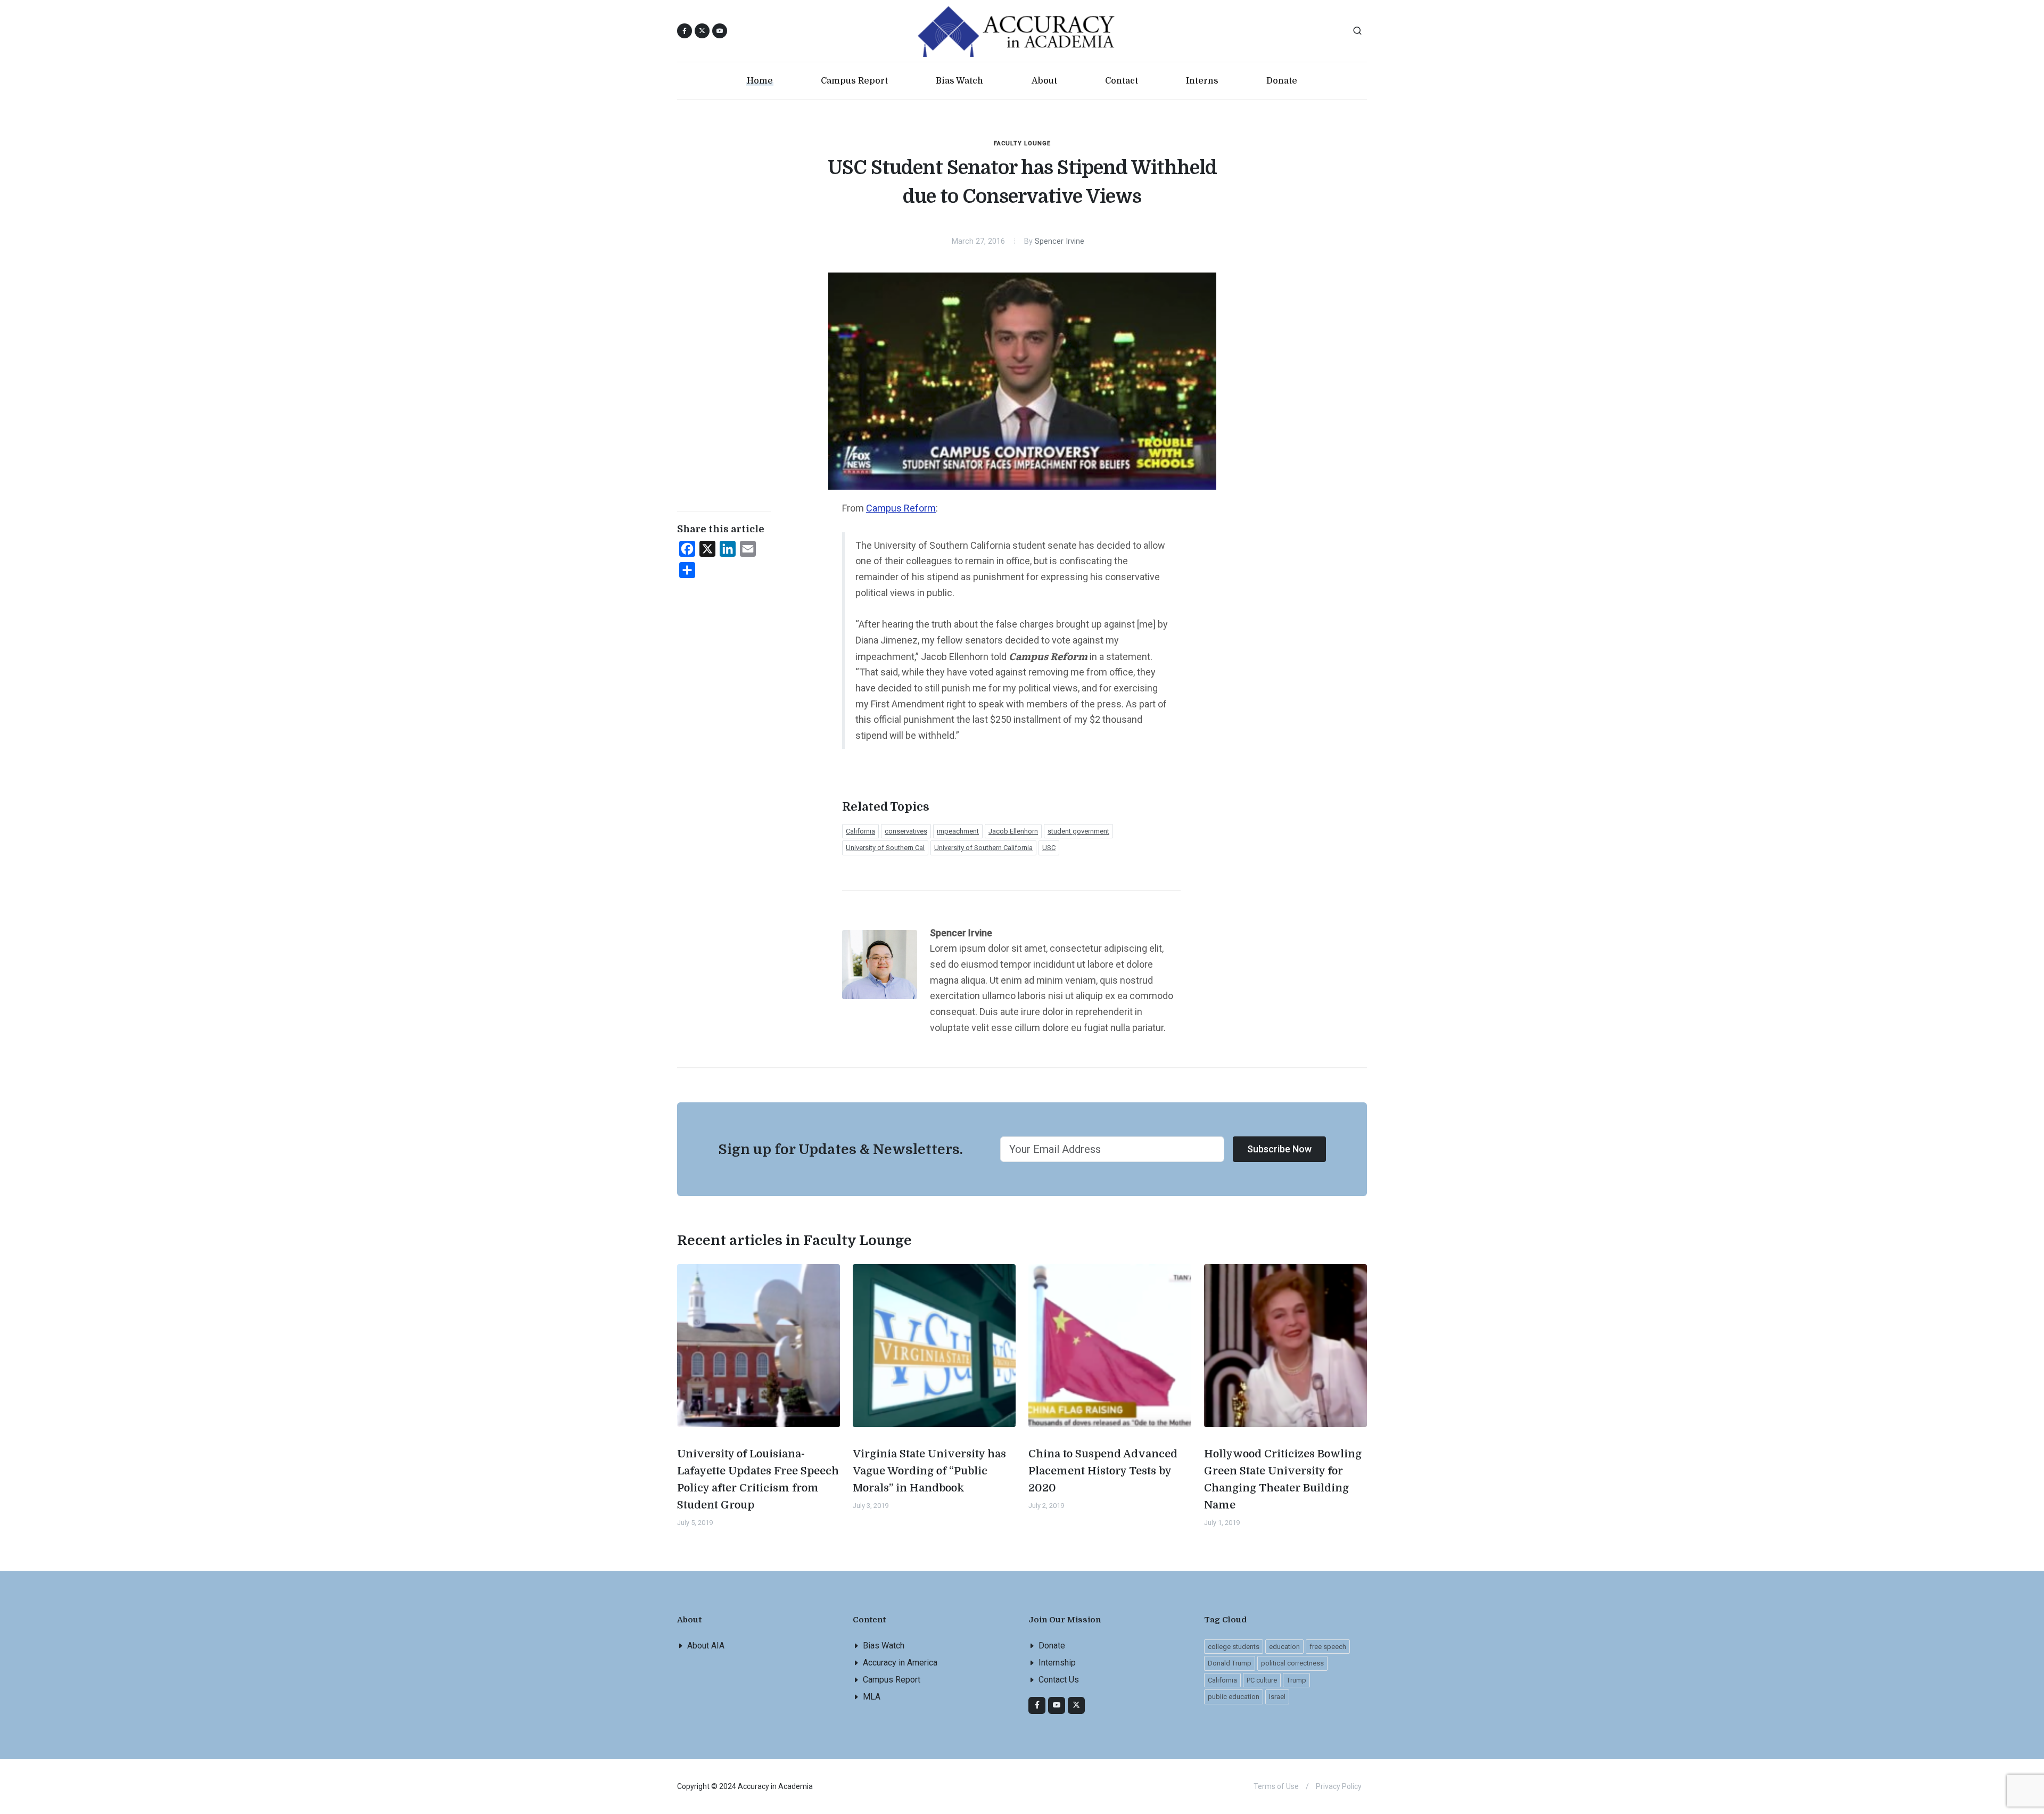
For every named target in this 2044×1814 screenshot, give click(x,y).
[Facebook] (1037, 1705)
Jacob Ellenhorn (1013, 831)
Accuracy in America (900, 1663)
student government (1078, 831)
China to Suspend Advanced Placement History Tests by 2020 (1103, 1471)
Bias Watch (884, 1646)
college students (1234, 1647)
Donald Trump (1230, 1663)
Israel (1277, 1697)
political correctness (1292, 1663)
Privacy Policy (1339, 1786)
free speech (1328, 1647)
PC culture (1262, 1680)
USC (1049, 848)
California (860, 831)
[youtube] (720, 31)
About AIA (706, 1646)
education (1284, 1647)
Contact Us (1059, 1680)
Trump (1296, 1680)
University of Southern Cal (885, 848)
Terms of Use (1276, 1786)
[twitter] (1076, 1705)
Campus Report (892, 1680)
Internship (1057, 1663)
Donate (1052, 1646)
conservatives (906, 831)
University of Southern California (983, 848)
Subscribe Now (1279, 1149)
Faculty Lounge (1022, 143)
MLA (872, 1697)
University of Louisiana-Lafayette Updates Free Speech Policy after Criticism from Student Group (758, 1479)
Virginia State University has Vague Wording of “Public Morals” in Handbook (929, 1471)
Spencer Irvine (1060, 241)
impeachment (958, 831)
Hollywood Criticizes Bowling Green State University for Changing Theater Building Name (1283, 1479)
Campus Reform (901, 508)
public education (1234, 1697)
